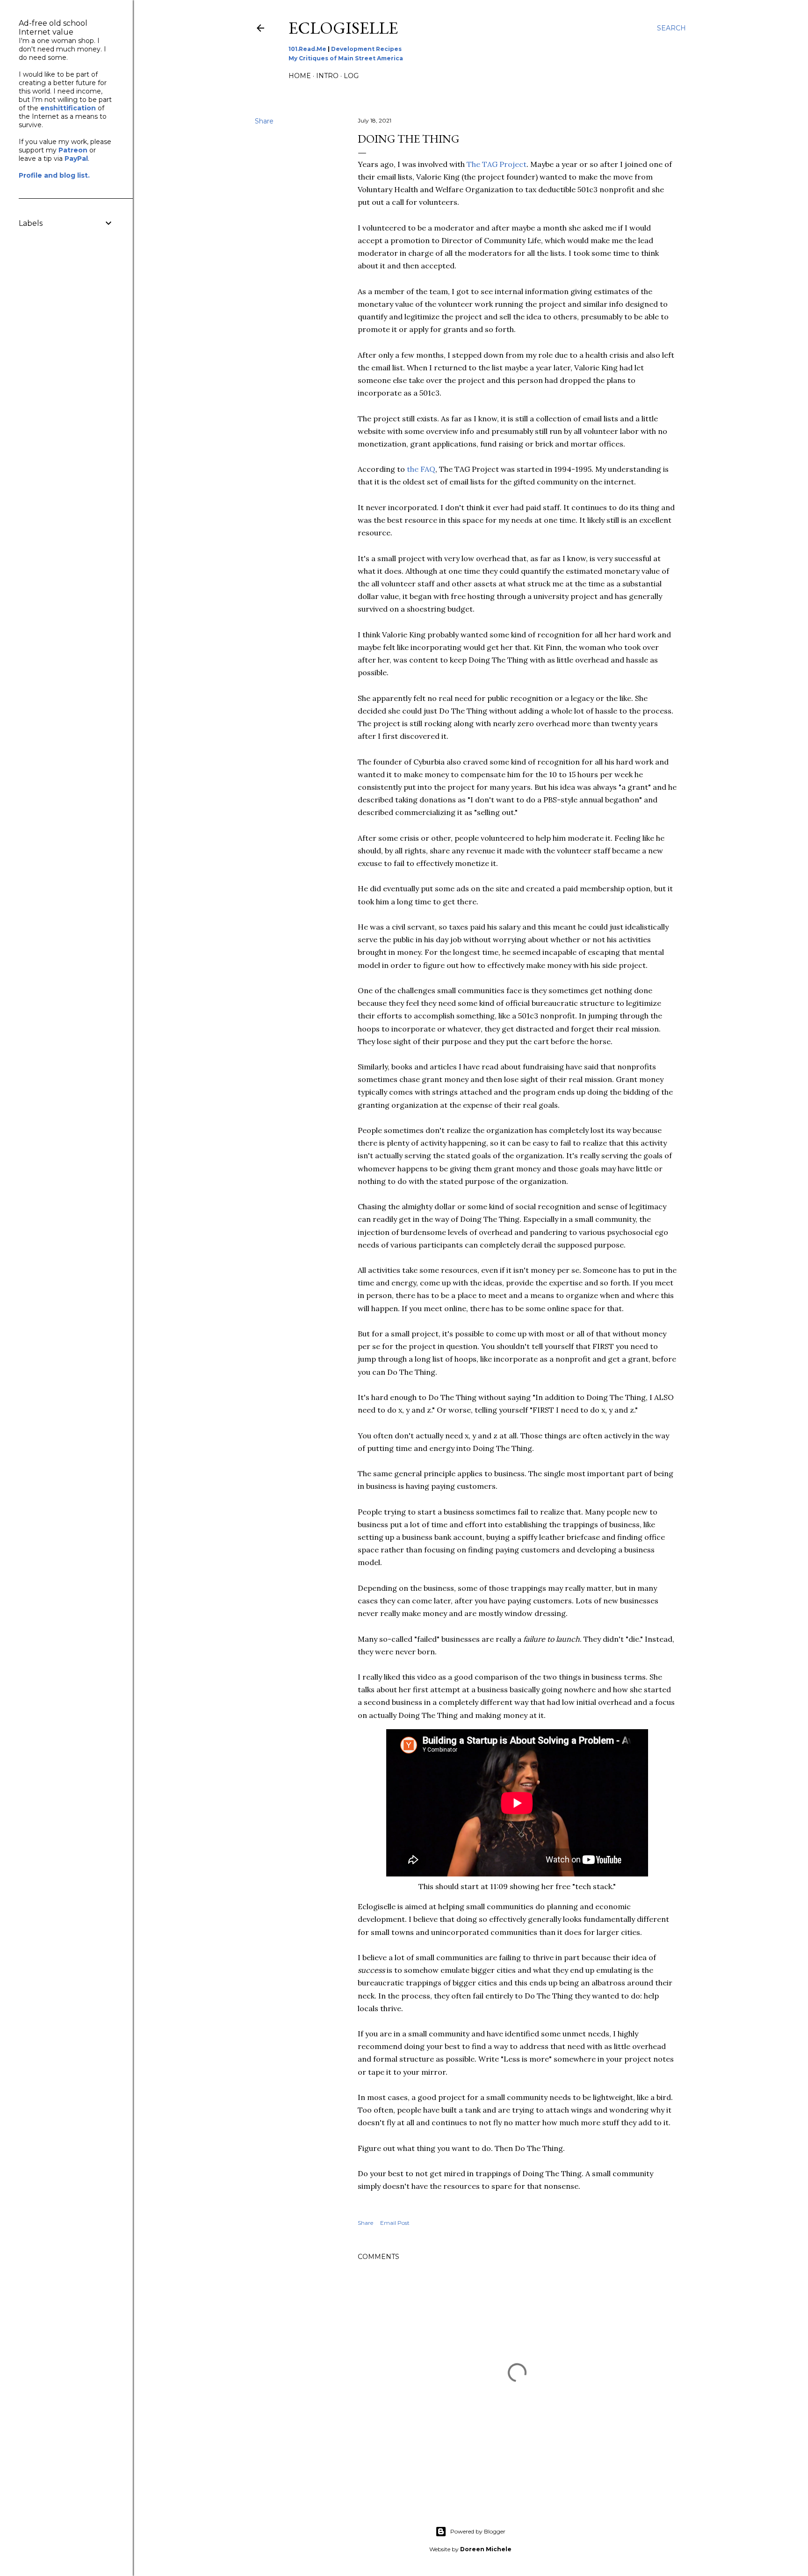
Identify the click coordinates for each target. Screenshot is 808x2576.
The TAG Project (497, 164)
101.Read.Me (307, 49)
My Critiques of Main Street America (346, 58)
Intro (327, 76)
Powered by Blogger (478, 2531)
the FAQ (421, 469)
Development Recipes (366, 49)
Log (351, 76)
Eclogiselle (343, 28)
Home (300, 76)
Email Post (395, 2223)
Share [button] (264, 121)
